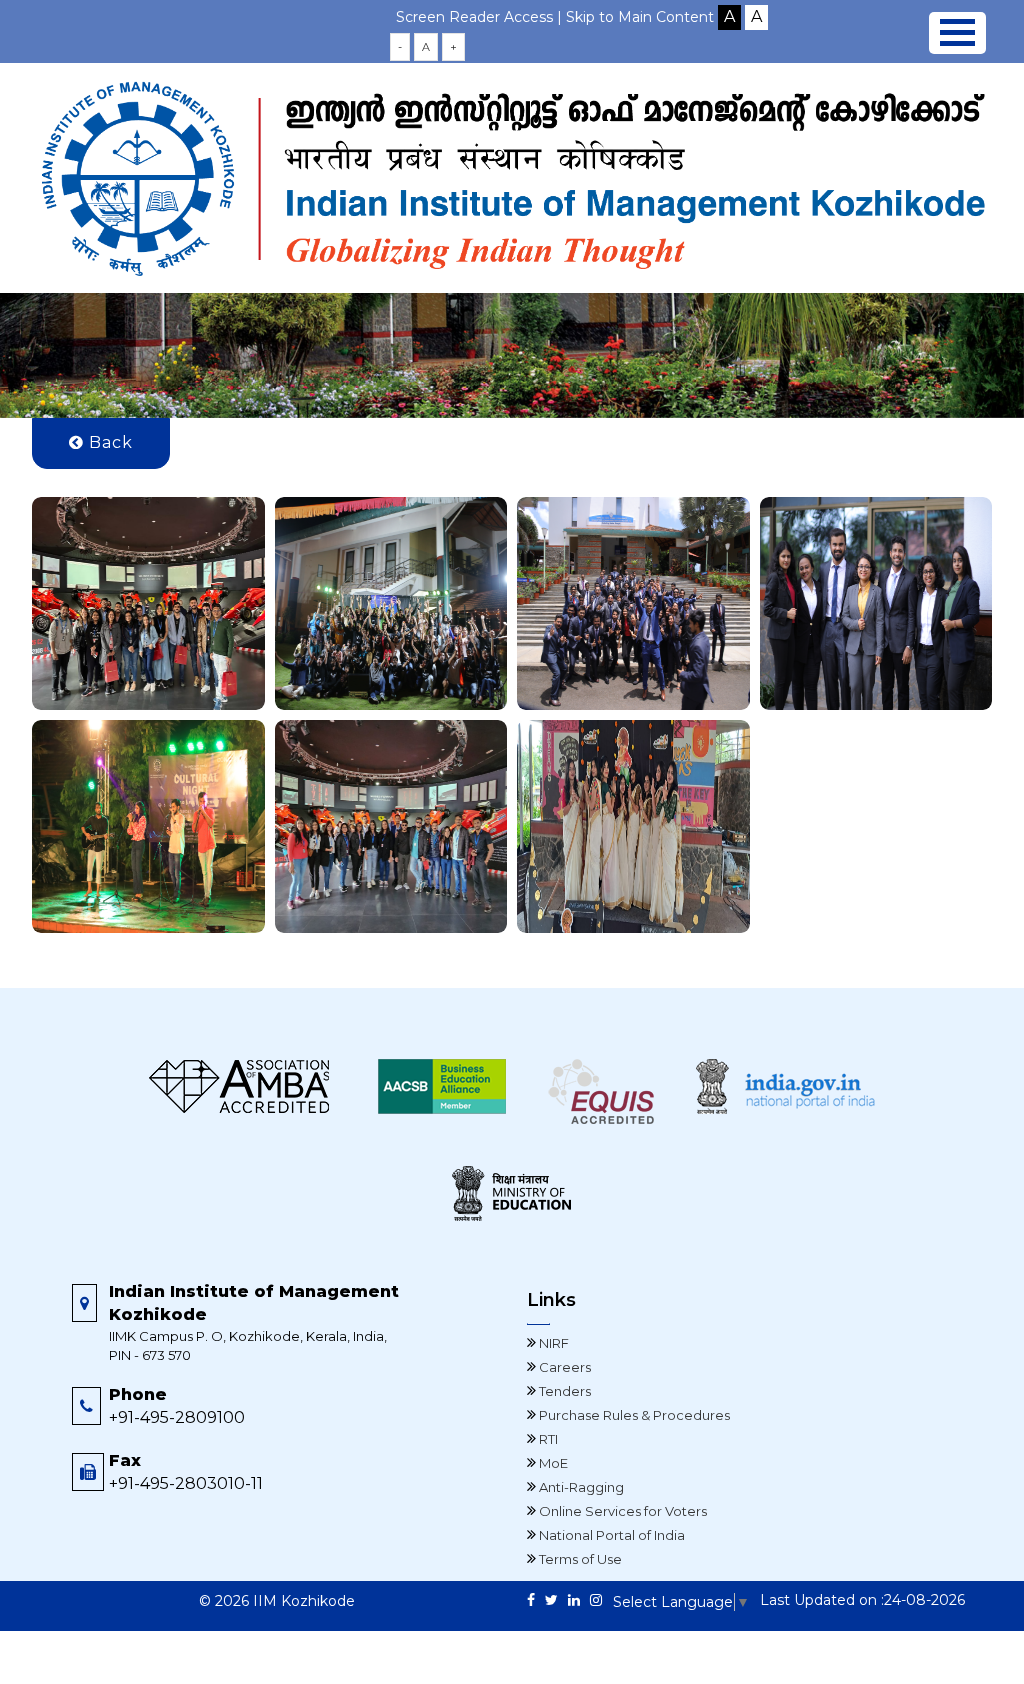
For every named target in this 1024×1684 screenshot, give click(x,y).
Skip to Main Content (640, 17)
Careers (563, 1367)
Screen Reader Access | (481, 17)
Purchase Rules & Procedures (633, 1415)
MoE (552, 1463)
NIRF (552, 1343)
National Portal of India (610, 1535)
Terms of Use (579, 1559)
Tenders (563, 1391)
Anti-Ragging (580, 1487)
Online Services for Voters (621, 1511)
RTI (547, 1439)
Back (108, 442)
